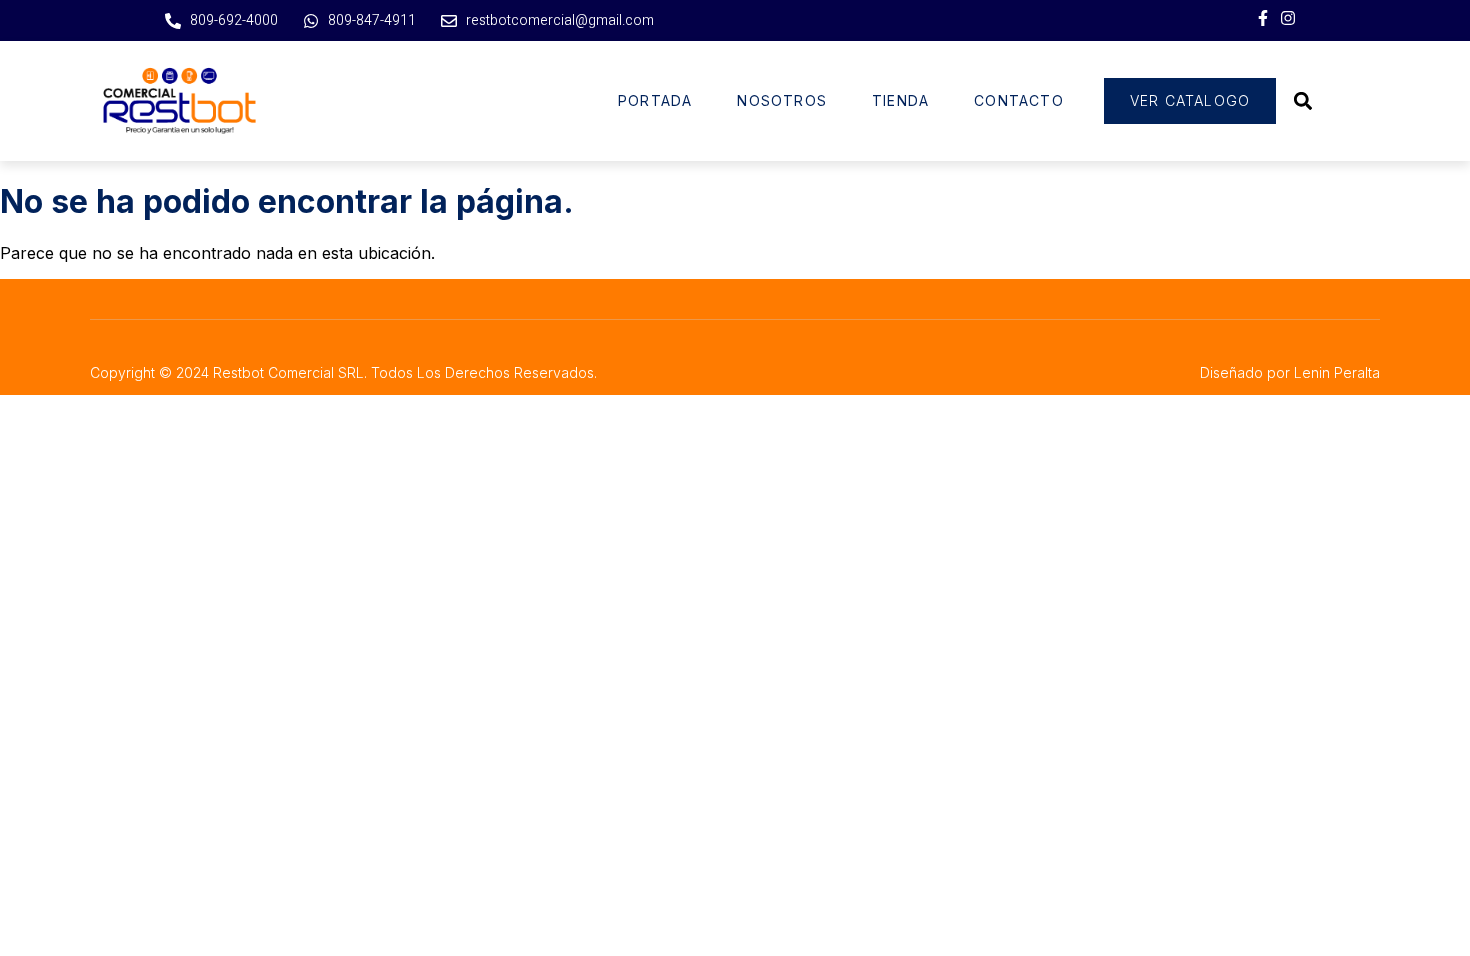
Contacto (1019, 100)
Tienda (900, 100)
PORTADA (655, 100)
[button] (1302, 100)
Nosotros (782, 100)
